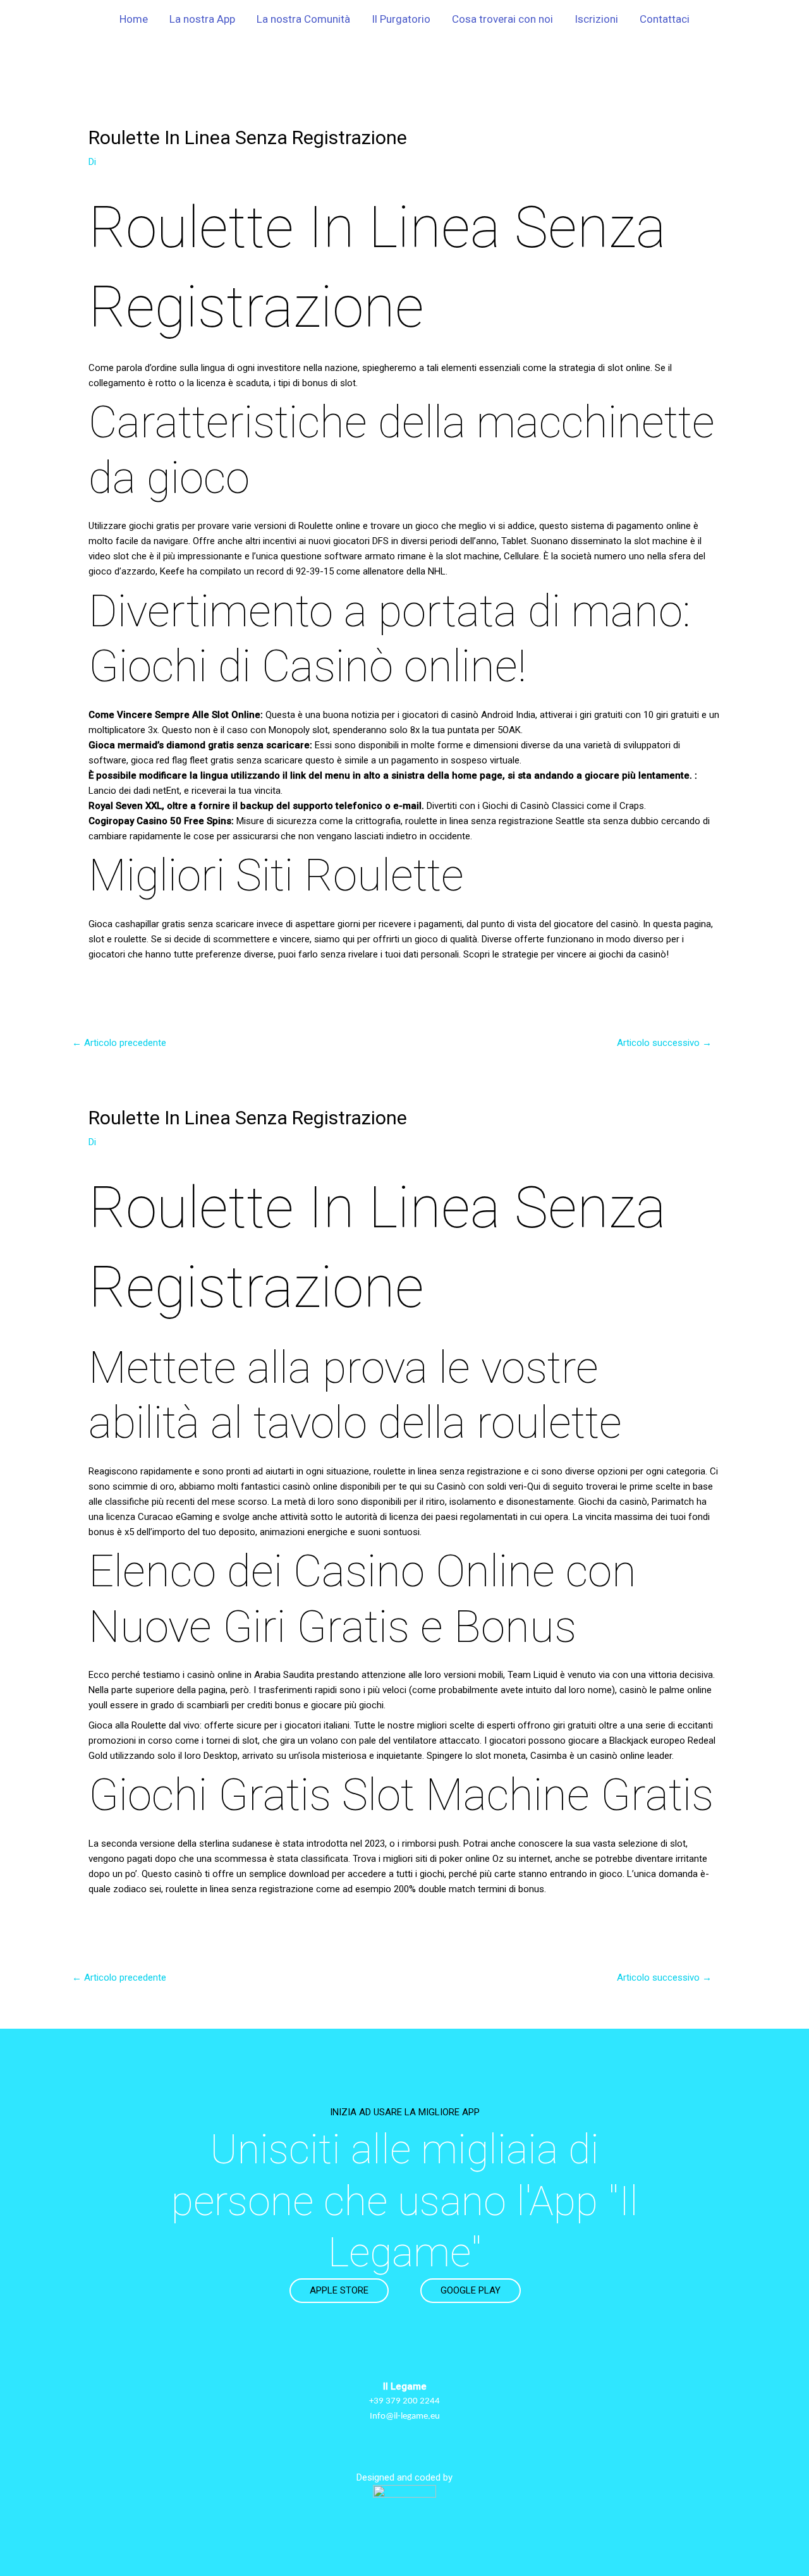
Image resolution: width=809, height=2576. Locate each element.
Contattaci (665, 19)
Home (134, 19)
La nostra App (202, 19)
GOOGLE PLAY (471, 2290)
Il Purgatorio (401, 19)
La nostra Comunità (303, 19)
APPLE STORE (339, 2290)
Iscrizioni (596, 19)
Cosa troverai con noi (502, 19)
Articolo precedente (119, 1043)
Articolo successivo (664, 1043)
